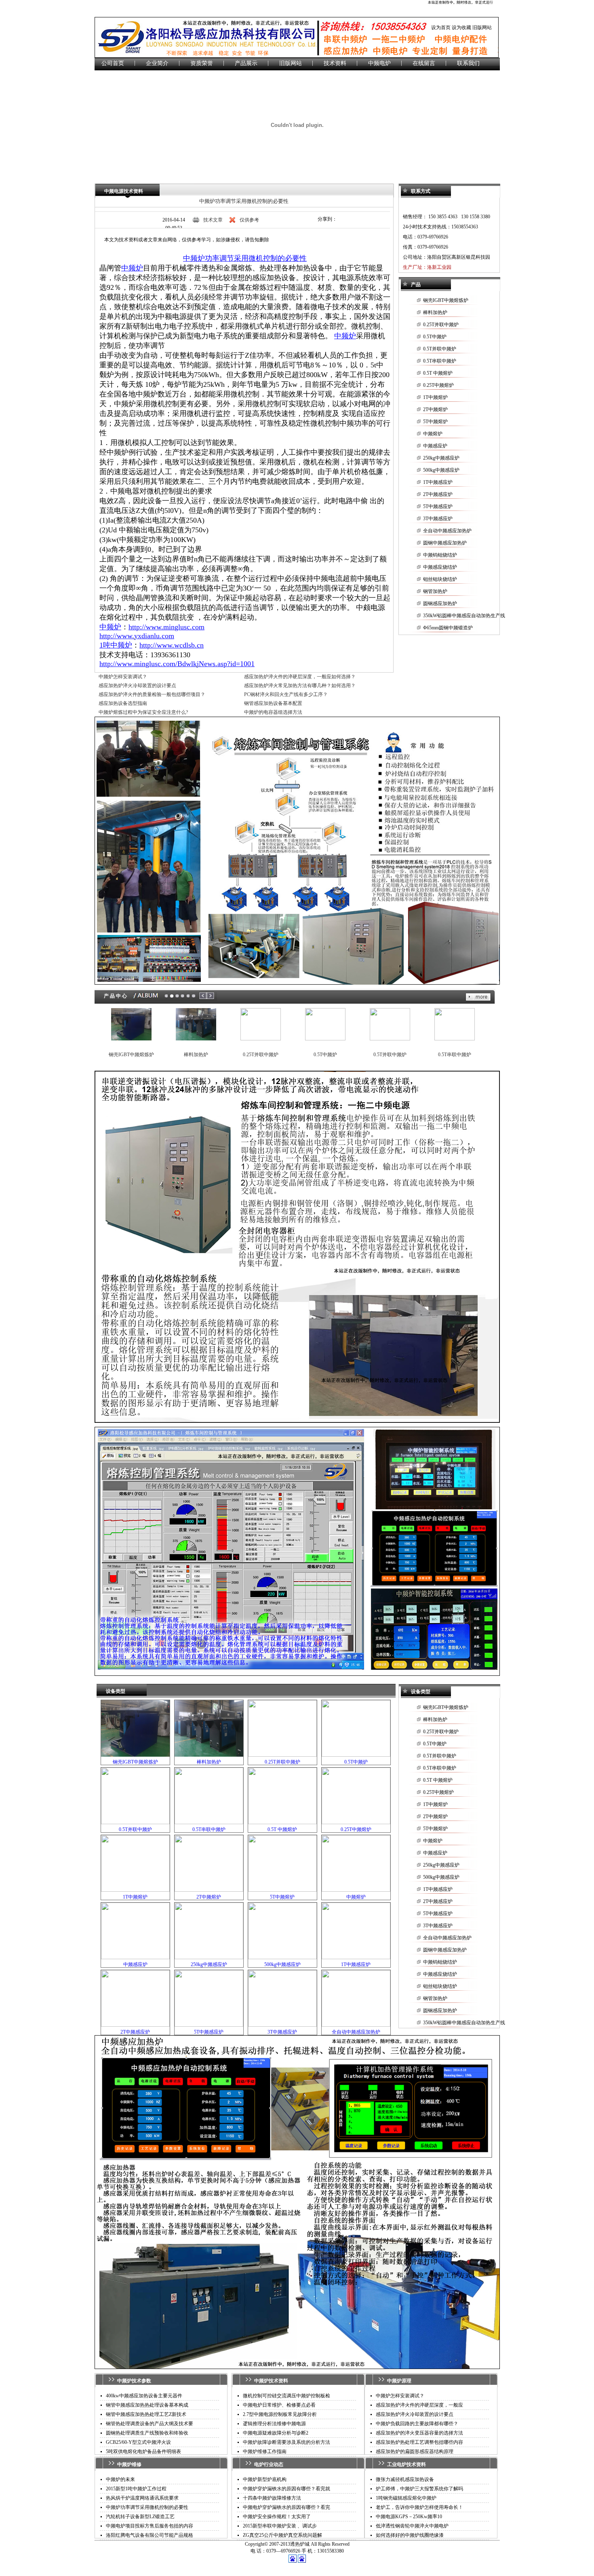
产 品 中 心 (115, 996)
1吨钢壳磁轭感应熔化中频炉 (406, 2498)
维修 (137, 2464)
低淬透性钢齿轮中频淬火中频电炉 (412, 2526)
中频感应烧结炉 (440, 567)
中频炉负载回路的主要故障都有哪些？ (417, 2424)
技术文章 (213, 220)
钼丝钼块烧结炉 (440, 579)
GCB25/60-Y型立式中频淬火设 (138, 2442)
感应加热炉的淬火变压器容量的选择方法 (419, 2433)
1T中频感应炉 (438, 482)
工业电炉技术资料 (407, 2464)
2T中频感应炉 (438, 494)
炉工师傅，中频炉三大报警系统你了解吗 (419, 2489)
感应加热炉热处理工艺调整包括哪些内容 (419, 2442)
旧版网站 (482, 27)
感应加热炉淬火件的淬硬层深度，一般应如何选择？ (300, 677)
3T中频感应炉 (438, 519)
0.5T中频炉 (435, 337)
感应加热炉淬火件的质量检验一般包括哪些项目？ (152, 694)
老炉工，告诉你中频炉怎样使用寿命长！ (419, 2507)
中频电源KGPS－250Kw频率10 (409, 2517)
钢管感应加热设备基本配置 (273, 703)
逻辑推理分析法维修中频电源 (274, 2424)
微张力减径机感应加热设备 (405, 2479)
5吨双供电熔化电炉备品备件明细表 (143, 2452)
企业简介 (157, 63)
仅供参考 (249, 220)
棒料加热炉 (435, 312)
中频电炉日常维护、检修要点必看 (279, 2405)
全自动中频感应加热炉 (447, 531)
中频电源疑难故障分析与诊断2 (276, 2433)
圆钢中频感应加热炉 (445, 543)
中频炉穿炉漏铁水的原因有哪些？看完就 (286, 2489)
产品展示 (246, 63)
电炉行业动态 (269, 2464)
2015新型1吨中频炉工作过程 (136, 2489)
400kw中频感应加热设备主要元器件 (144, 2396)
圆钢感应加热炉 (440, 603)
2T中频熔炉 (435, 409)
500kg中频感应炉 (441, 470)
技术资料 (335, 63)
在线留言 (424, 63)
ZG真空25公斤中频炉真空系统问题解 (282, 2535)
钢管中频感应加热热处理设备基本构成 (147, 2405)
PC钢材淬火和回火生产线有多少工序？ (286, 694)
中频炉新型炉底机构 (265, 2479)
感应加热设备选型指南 (123, 703)
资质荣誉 (202, 63)
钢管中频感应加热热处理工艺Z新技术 (146, 2414)
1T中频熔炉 (435, 397)
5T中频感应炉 (438, 506)
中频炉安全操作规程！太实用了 (277, 2517)
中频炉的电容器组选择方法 (273, 712)
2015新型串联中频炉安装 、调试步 (280, 2526)
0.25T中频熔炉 (438, 385)
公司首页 (113, 63)
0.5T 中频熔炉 (438, 373)
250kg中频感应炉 (441, 458)
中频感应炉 (435, 446)
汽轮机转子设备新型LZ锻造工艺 (140, 2517)
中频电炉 (379, 63)
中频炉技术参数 (134, 2381)
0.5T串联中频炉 (440, 361)
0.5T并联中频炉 (440, 349)
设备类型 (116, 1691)
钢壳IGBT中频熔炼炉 (446, 300)
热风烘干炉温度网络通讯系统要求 (142, 2498)
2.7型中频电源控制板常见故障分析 (280, 2414)
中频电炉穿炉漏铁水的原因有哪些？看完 (286, 2507)
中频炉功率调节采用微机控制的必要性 (244, 201)
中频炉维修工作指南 (265, 2452)
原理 (407, 2381)
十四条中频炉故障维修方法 (272, 2498)
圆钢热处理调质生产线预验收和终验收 (147, 2433)
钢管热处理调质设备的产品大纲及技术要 (150, 2424)
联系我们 (468, 63)
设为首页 (441, 27)
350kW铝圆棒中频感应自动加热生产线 (464, 616)
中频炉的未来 (120, 2479)
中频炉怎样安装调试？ (123, 677)
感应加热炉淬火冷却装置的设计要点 (137, 686)
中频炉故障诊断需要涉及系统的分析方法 (286, 2442)
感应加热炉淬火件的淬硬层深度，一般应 (419, 2405)
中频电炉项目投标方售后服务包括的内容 (150, 2526)
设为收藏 (461, 27)
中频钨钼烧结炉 (440, 555)
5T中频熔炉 (435, 422)
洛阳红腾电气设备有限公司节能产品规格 (150, 2535)
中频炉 (124, 2464)
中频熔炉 (433, 434)
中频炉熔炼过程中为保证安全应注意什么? (143, 712)
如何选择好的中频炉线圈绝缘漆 (410, 2535)
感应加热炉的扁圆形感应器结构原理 (415, 2452)
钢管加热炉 (435, 591)
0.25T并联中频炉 (441, 325)
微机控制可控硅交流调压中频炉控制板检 (286, 2396)
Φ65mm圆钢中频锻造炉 (448, 628)
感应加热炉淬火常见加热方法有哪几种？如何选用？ (300, 686)
